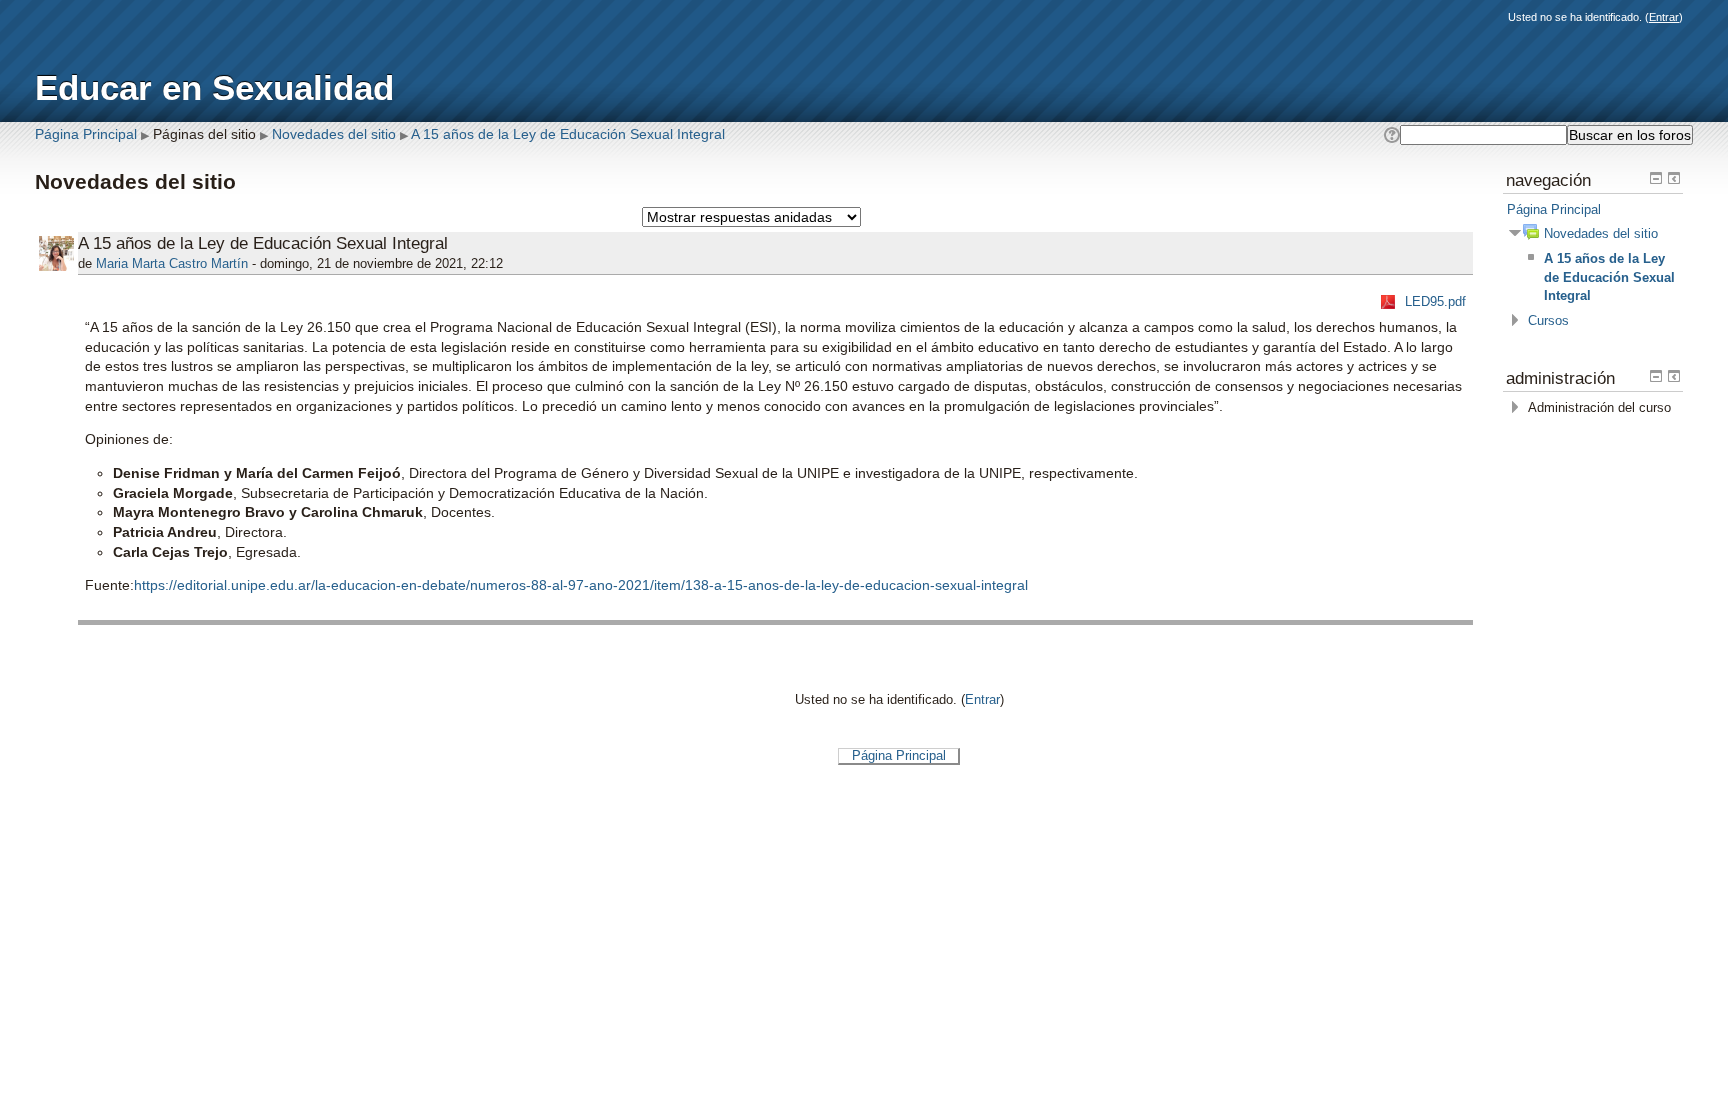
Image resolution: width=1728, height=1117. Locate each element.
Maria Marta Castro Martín (172, 264)
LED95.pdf (1435, 301)
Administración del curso (1599, 407)
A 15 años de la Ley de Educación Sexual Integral (568, 134)
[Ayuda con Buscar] (1390, 135)
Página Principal (86, 134)
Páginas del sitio (204, 134)
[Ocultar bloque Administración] (1656, 376)
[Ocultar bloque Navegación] (1656, 178)
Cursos (1548, 320)
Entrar (1664, 17)
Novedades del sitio (334, 134)
